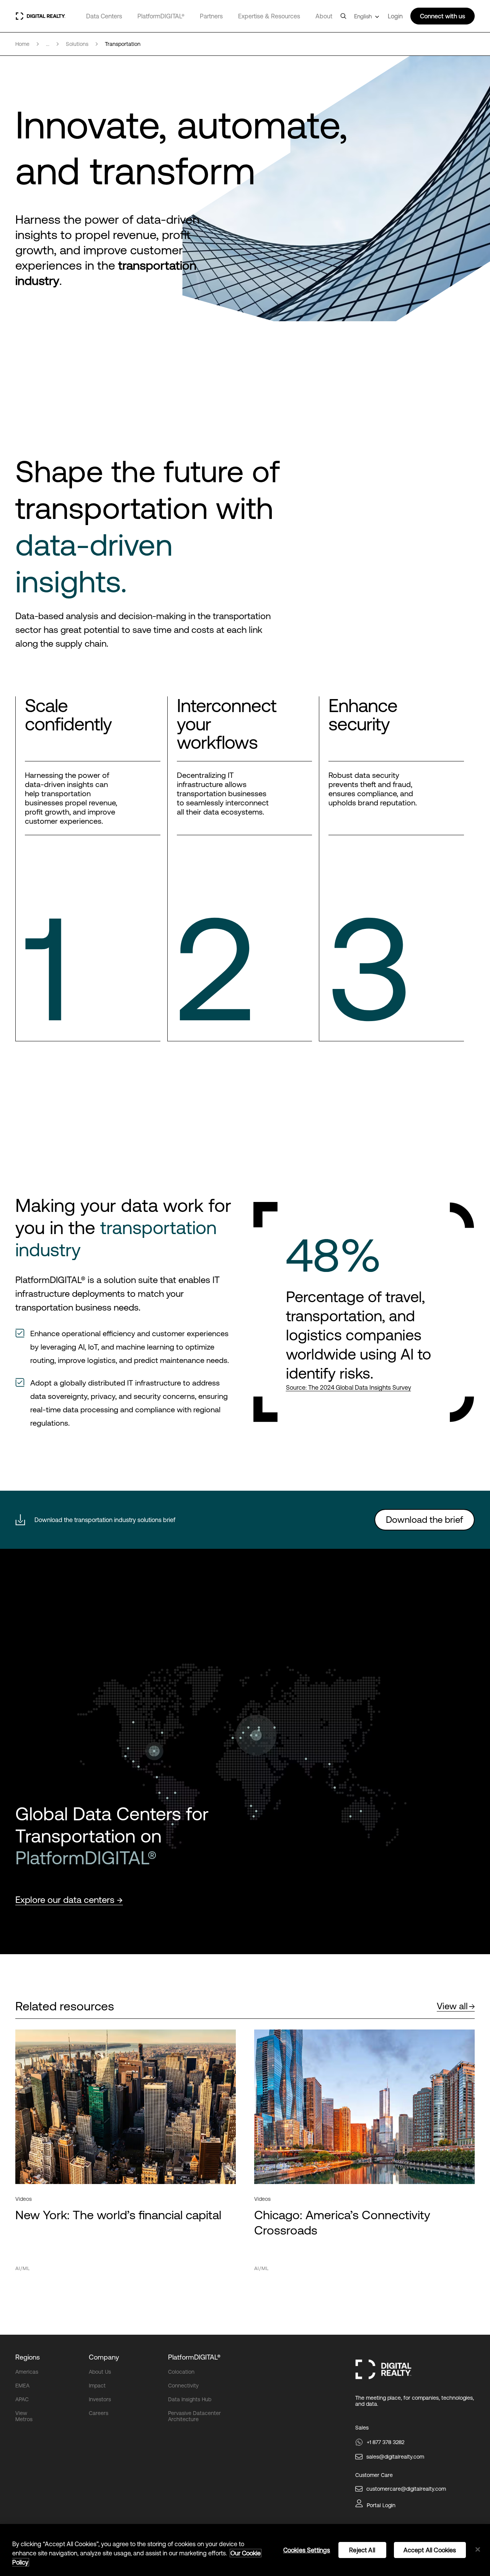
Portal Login (381, 2505)
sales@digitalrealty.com (395, 2457)
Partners (211, 16)
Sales (362, 2428)
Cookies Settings (307, 2550)
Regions (28, 2357)
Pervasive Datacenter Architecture (194, 2416)
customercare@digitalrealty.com (406, 2489)
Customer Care (374, 2475)
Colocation (181, 2372)
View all (452, 2006)
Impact (97, 2386)
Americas (27, 2372)
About (324, 16)
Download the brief (425, 1520)
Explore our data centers (66, 1900)
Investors (100, 2399)
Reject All (362, 2550)
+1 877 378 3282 (385, 2442)
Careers (99, 2413)
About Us (100, 2372)
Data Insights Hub (190, 2399)
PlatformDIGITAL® (161, 16)
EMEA (22, 2386)
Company (104, 2357)
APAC (22, 2399)
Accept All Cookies (430, 2550)
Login (395, 16)
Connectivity (183, 2386)
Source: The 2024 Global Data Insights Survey (349, 1387)
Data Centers (104, 16)
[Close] (478, 2550)
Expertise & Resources (269, 16)
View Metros (24, 2416)
